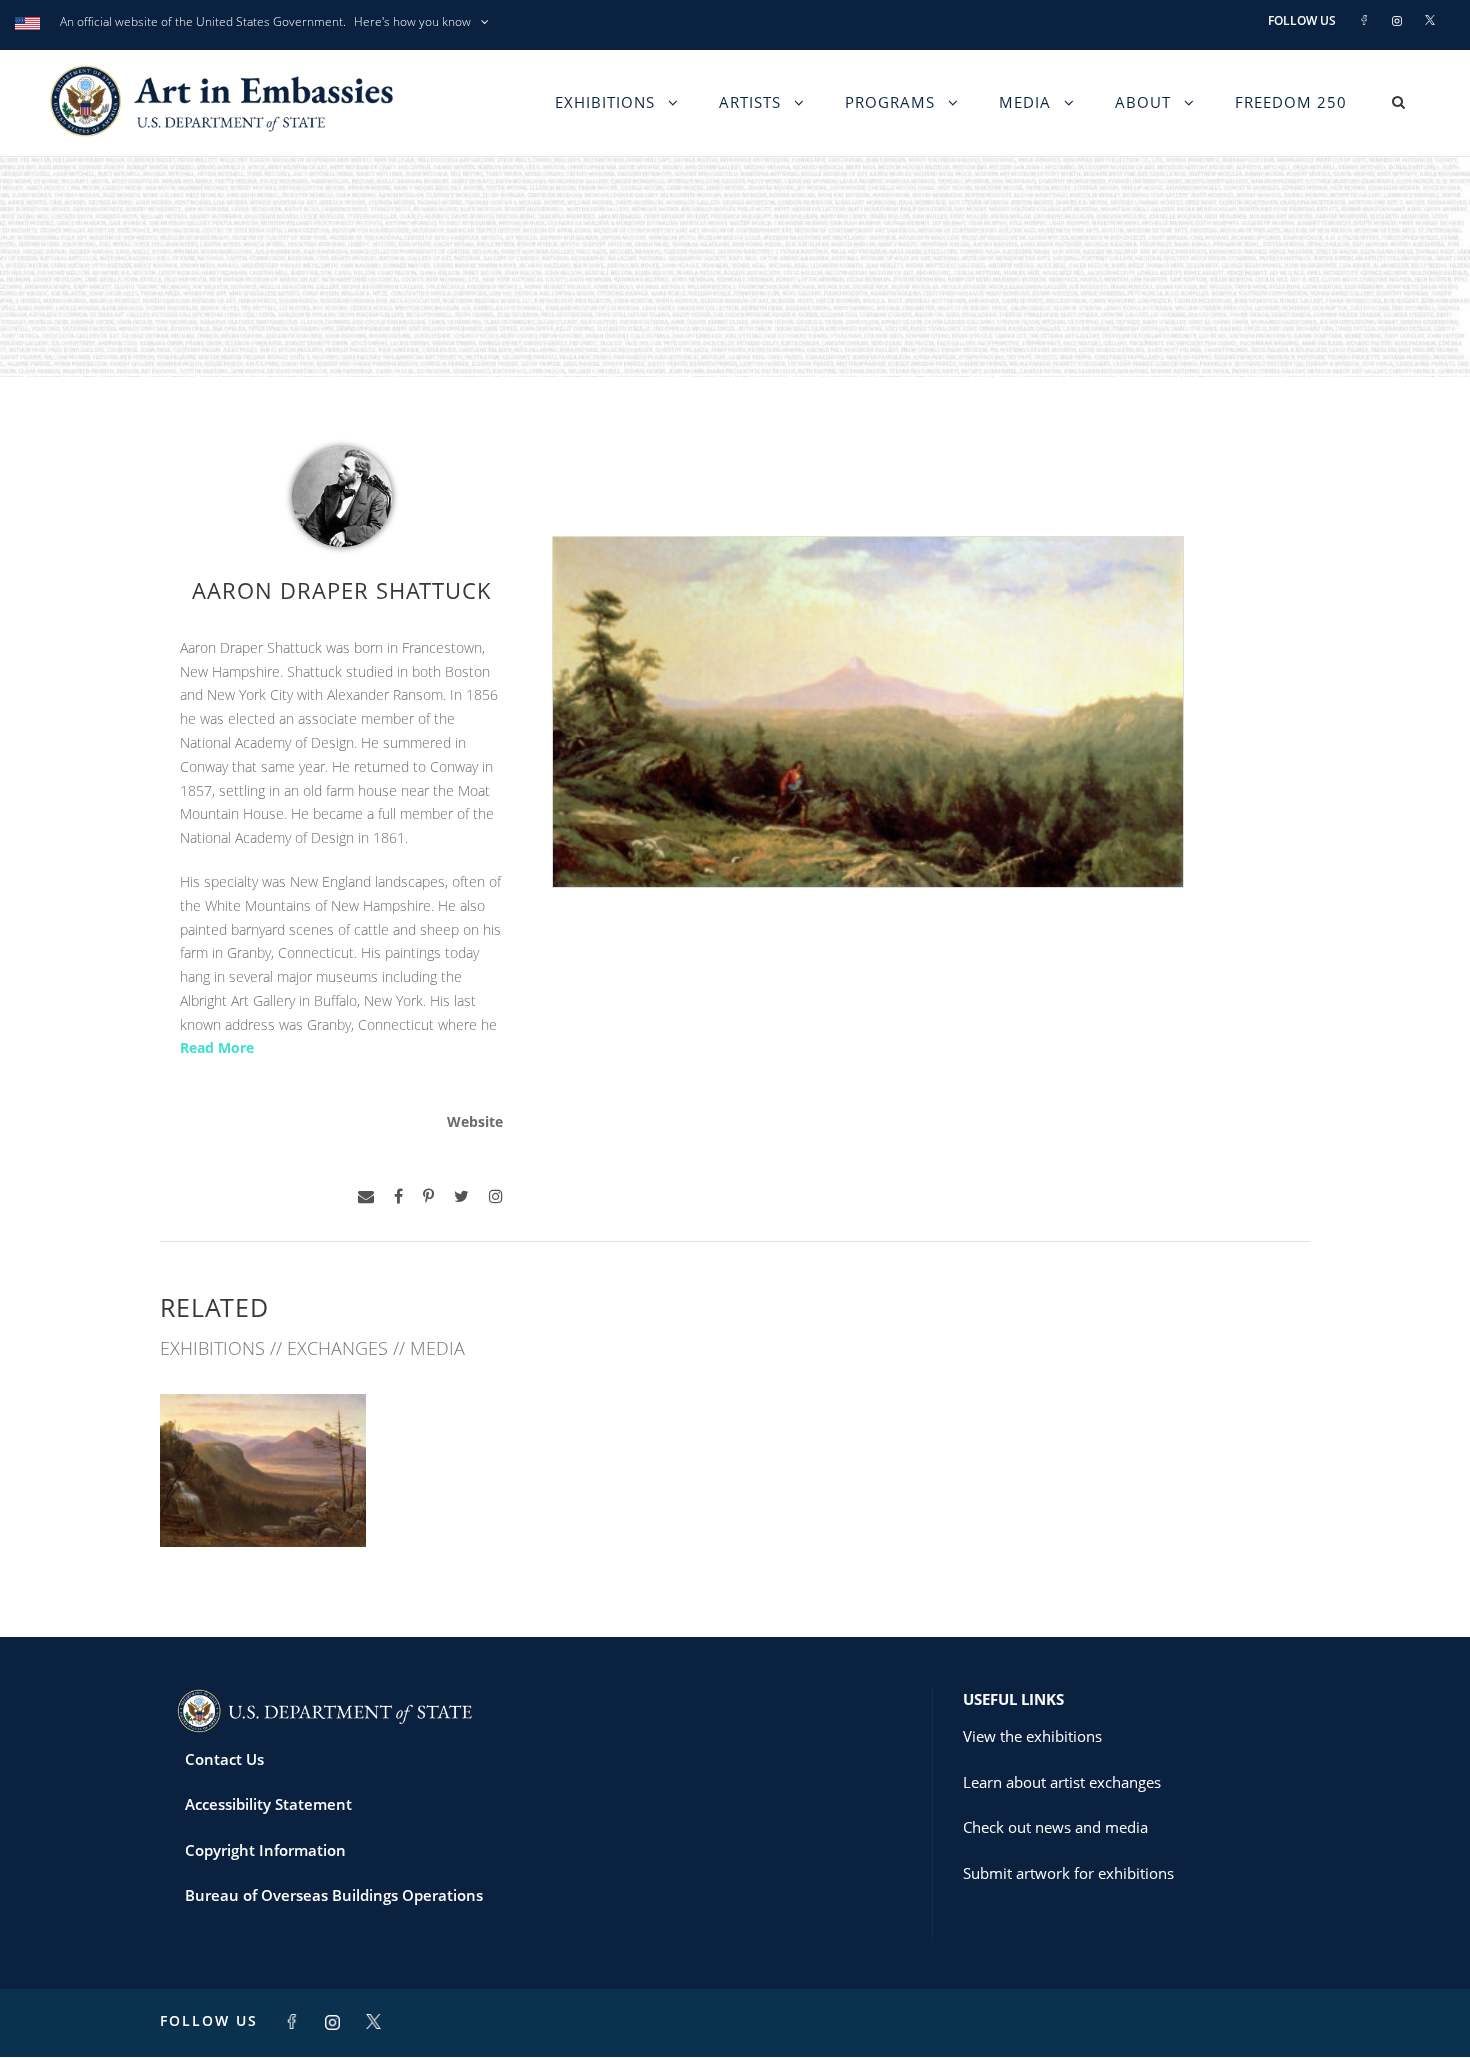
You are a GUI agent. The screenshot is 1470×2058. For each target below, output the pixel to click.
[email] (366, 1196)
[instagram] (496, 1196)
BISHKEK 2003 (263, 1502)
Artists (750, 102)
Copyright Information (265, 1850)
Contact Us (224, 1759)
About (1143, 102)
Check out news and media (1055, 1827)
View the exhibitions (1032, 1736)
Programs (890, 102)
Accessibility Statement (268, 1804)
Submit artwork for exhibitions (1068, 1873)
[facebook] (398, 1196)
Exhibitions (605, 102)
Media (1025, 102)
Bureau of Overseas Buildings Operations (334, 1895)
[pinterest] (428, 1196)
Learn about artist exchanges (1062, 1782)
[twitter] (461, 1196)
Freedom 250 (1291, 102)
